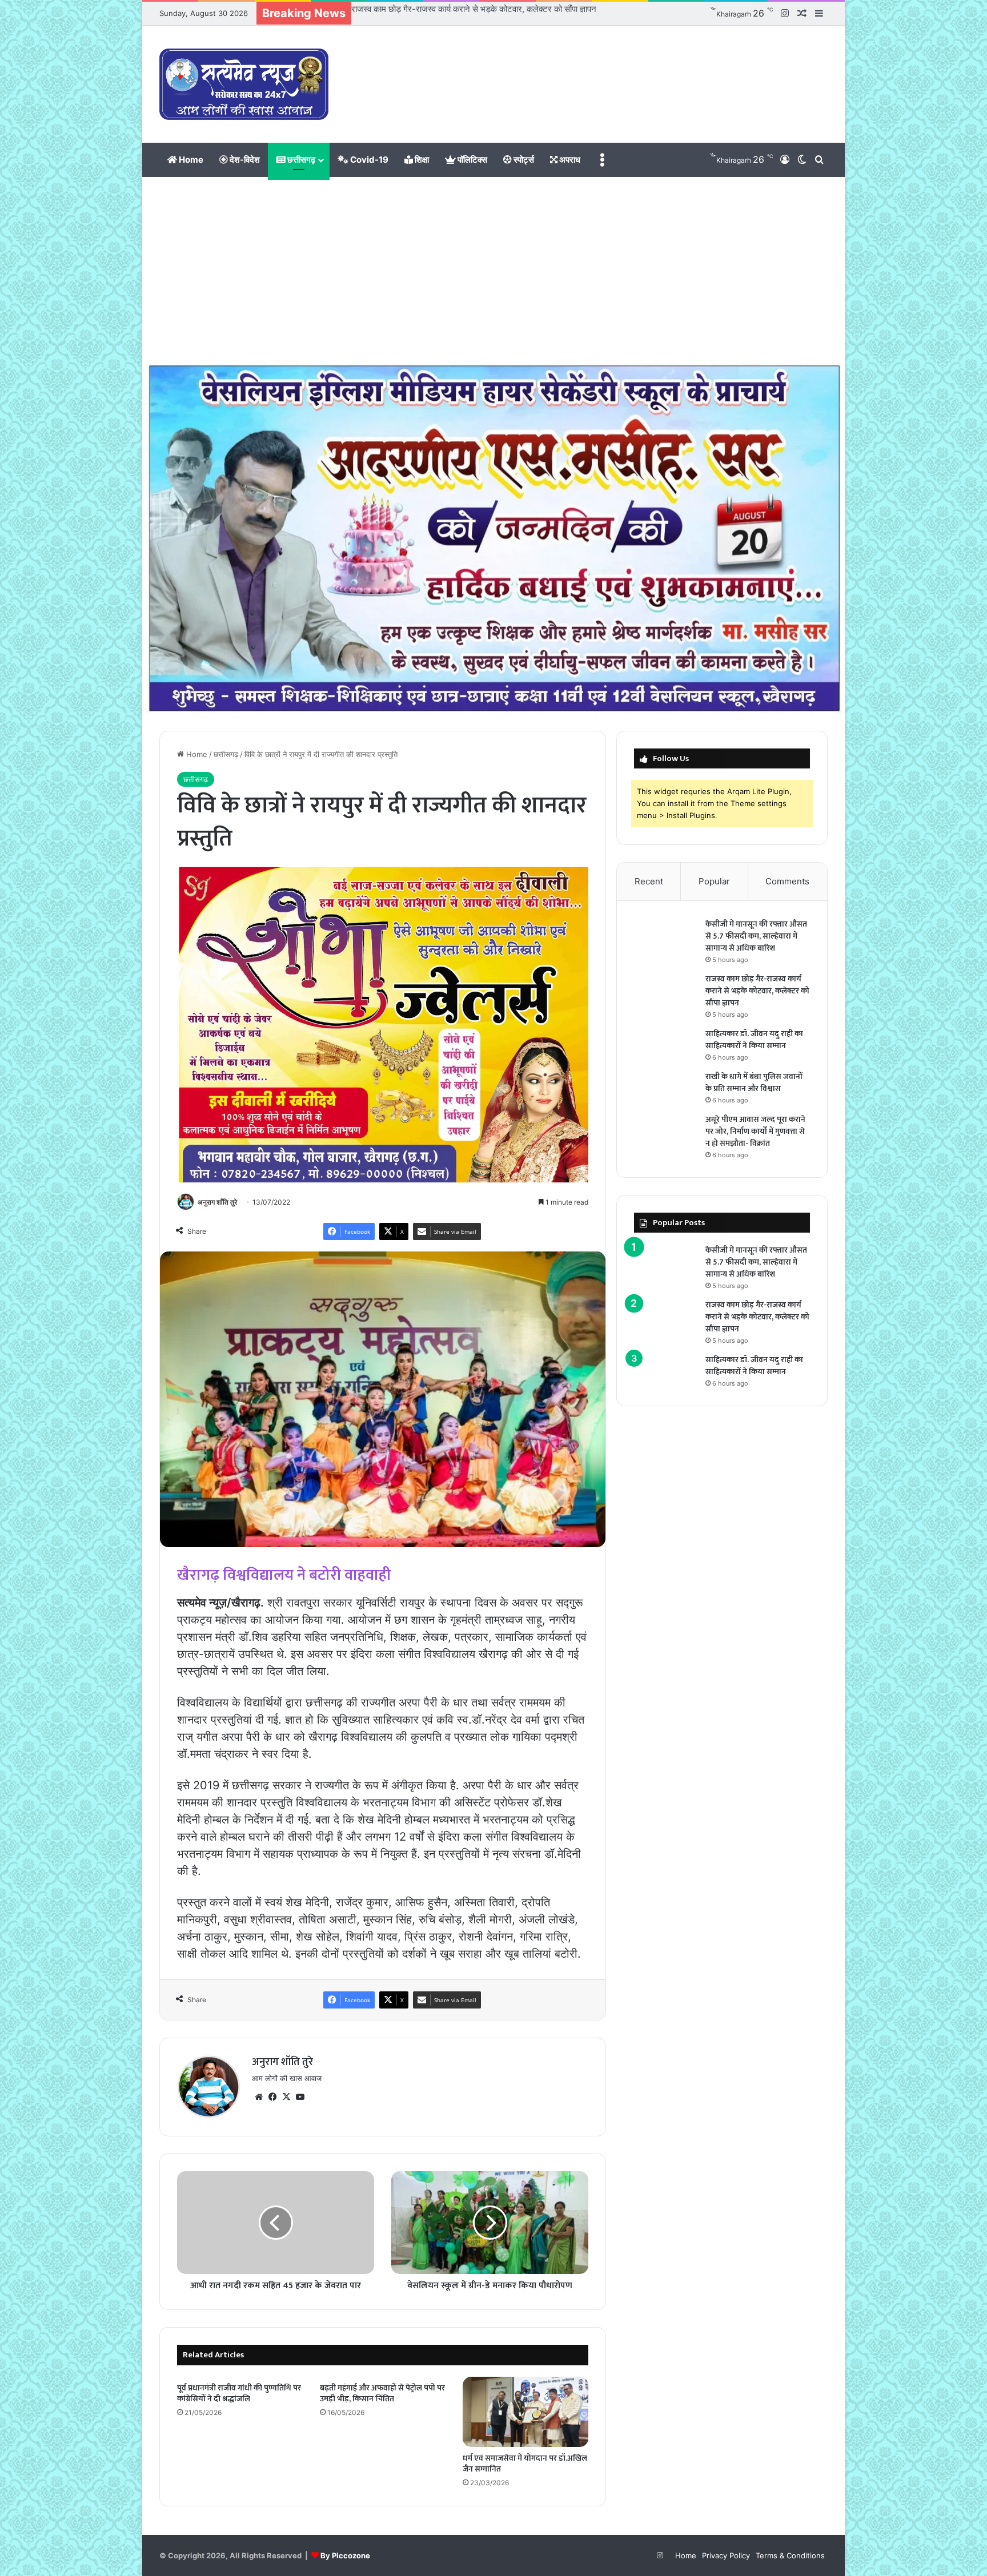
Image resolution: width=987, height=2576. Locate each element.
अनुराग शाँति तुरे (217, 1202)
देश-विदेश (244, 160)
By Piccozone (345, 2555)
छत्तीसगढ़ (300, 160)
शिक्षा (421, 160)
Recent (649, 881)
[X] (286, 2097)
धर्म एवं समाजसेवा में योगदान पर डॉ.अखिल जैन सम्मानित (525, 2464)
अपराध (569, 160)
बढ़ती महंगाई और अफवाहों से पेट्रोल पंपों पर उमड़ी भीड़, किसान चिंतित (382, 2393)
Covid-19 (368, 160)
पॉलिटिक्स (472, 160)
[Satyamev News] (244, 84)
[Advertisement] (493, 268)
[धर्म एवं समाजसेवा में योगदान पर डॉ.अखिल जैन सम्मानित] (525, 2412)
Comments (787, 881)
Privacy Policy (726, 2555)
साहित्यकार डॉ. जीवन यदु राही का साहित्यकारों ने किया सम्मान (442, 9)
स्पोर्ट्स (523, 160)
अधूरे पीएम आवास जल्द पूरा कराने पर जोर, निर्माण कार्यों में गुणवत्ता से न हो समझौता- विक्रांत (755, 1131)
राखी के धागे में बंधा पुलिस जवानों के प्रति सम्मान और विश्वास (754, 1082)
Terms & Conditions (790, 2555)
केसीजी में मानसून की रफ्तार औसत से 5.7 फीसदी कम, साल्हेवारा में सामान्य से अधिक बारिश (756, 936)
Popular (714, 881)
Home (190, 160)
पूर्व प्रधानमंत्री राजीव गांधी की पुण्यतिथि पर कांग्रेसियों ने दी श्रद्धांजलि (239, 2393)
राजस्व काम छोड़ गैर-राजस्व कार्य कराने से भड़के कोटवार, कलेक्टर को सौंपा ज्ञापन (757, 991)
